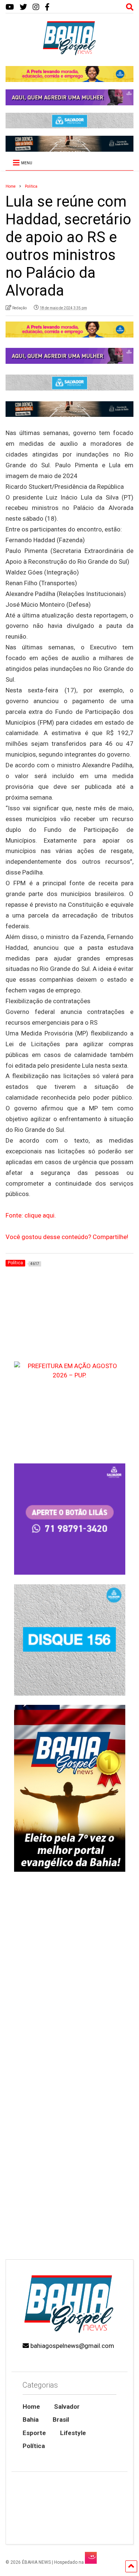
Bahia (31, 2419)
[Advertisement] (69, 2179)
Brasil (61, 2419)
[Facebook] (47, 7)
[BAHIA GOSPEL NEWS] (70, 53)
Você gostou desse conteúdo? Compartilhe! (67, 1237)
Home (31, 2407)
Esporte (34, 2433)
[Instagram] (36, 7)
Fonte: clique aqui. (31, 1215)
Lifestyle (73, 2433)
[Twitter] (23, 7)
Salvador (67, 2407)
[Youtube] (10, 7)
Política (34, 2446)
